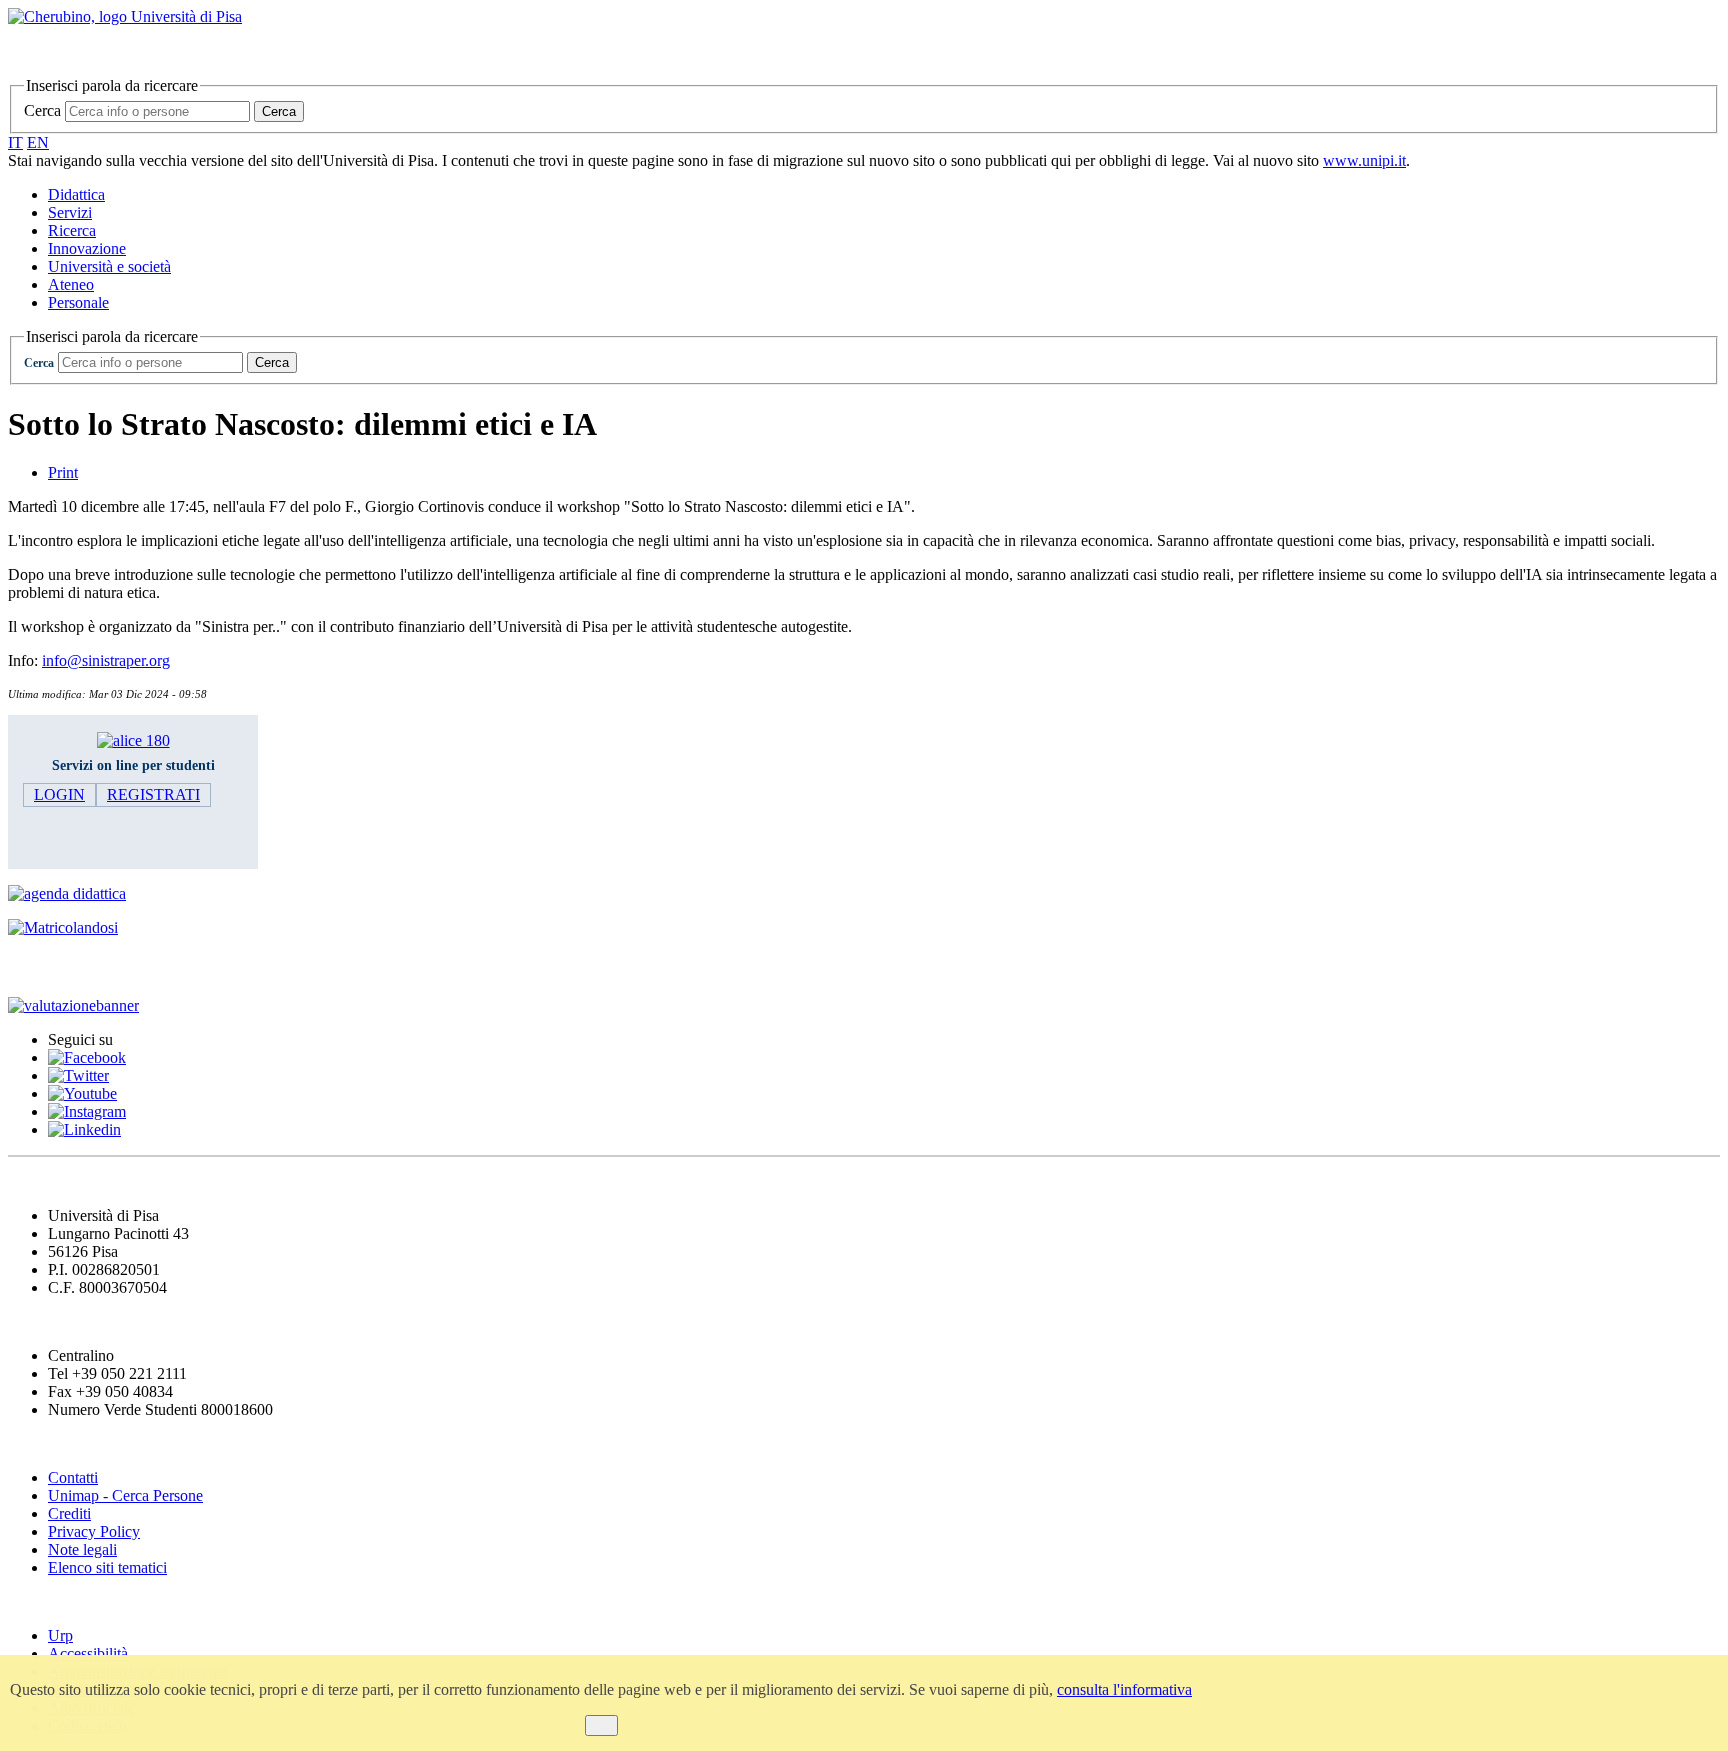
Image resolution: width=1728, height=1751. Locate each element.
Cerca (42, 110)
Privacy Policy (94, 1531)
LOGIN (59, 794)
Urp (60, 1635)
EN (38, 142)
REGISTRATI (153, 794)
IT (15, 142)
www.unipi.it (1364, 160)
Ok (601, 1725)
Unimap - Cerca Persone (125, 1495)
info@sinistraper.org (106, 660)
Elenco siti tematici (107, 1567)
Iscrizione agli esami (89, 966)
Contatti (73, 1477)
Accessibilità (88, 1653)
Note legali (82, 1549)
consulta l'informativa (1124, 1689)
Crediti (69, 1513)
